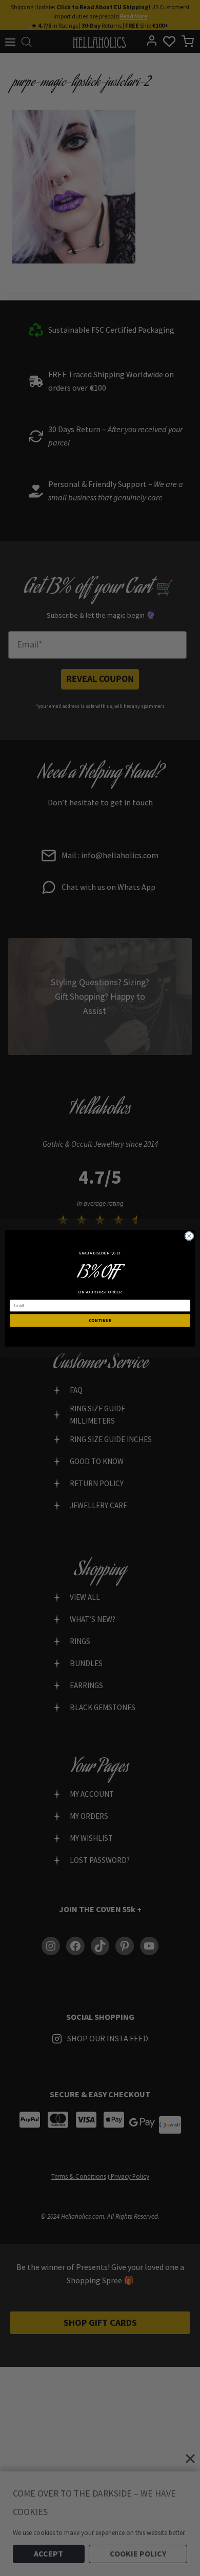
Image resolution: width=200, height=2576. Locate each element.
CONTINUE (100, 1320)
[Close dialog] (189, 1235)
